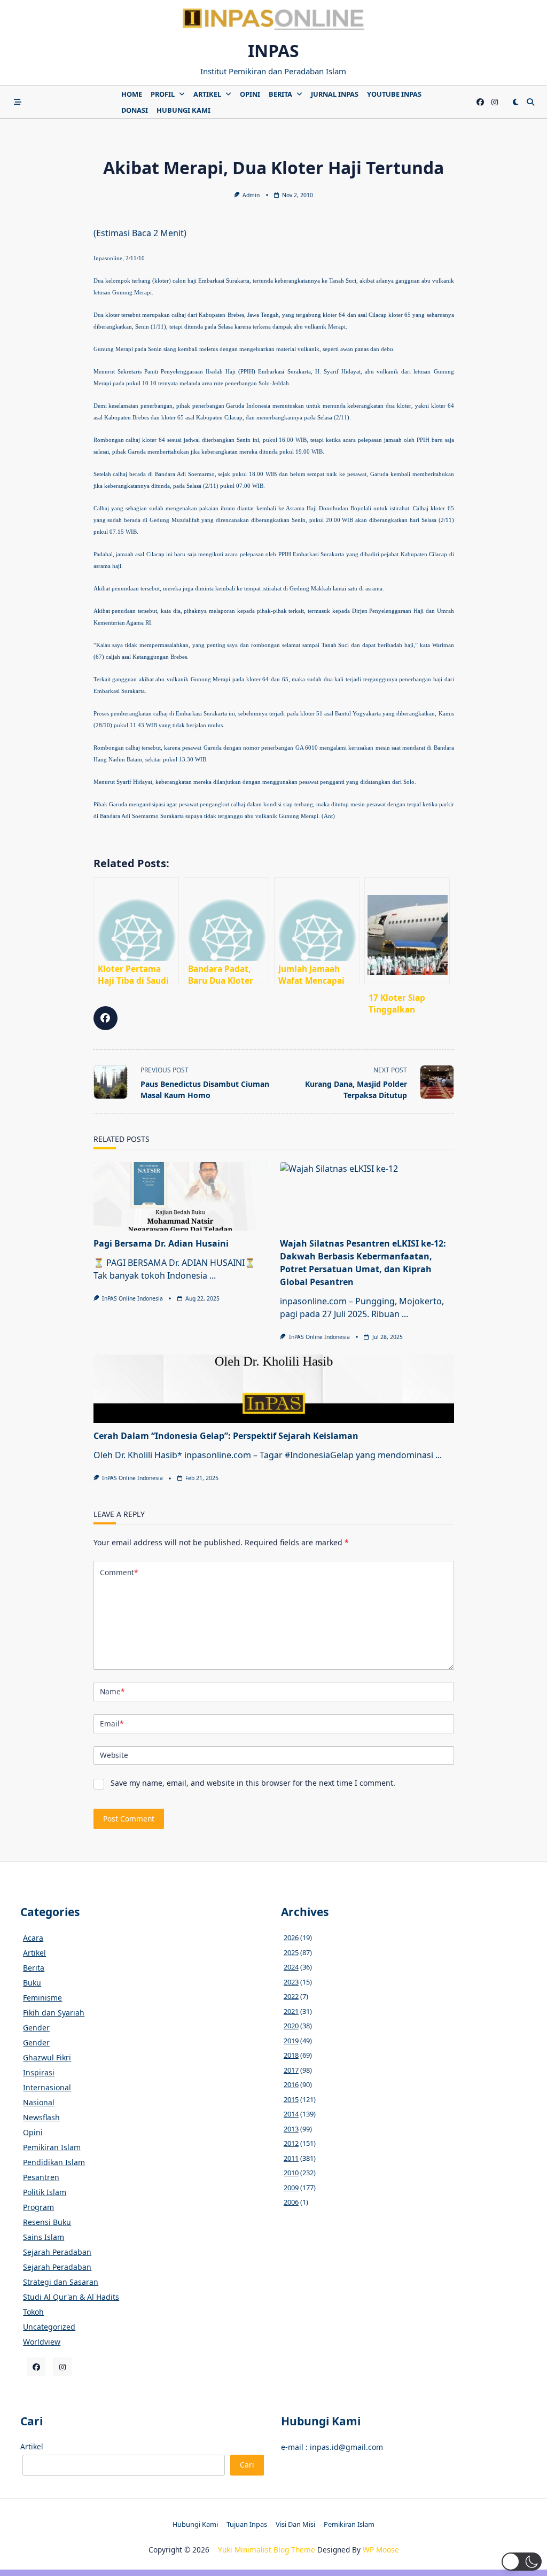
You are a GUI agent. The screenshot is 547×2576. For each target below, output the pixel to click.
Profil (163, 94)
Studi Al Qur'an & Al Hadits (71, 2297)
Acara (33, 1938)
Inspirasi (39, 2072)
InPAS (273, 50)
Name (112, 1691)
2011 (291, 2158)
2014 (291, 2114)
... (213, 1275)
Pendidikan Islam (54, 2162)
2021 (291, 2011)
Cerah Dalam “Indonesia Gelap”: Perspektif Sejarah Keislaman (226, 1436)
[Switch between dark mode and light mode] (515, 102)
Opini (250, 94)
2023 (291, 1982)
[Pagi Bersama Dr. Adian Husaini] (181, 1196)
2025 (291, 1952)
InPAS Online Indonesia (132, 1298)
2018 (291, 2055)
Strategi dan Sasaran (61, 2282)
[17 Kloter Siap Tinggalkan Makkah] (407, 931)
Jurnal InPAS (335, 94)
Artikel (207, 94)
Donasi (135, 110)
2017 (291, 2070)
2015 (291, 2099)
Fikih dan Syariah (54, 2013)
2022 (291, 1996)
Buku (32, 1983)
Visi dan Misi (295, 2524)
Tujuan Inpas (247, 2524)
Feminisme (42, 1998)
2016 (291, 2084)
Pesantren (41, 2177)
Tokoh (33, 2312)
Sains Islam (44, 2237)
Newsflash (41, 2117)
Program (38, 2207)
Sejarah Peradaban (57, 2252)
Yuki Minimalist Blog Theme (267, 2550)
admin (251, 195)
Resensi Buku (47, 2222)
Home (132, 94)
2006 (291, 2202)
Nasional (39, 2102)
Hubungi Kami (183, 110)
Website (114, 1755)
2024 (291, 1967)
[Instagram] (495, 102)
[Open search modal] (530, 102)
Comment (119, 1572)
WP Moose (381, 2550)
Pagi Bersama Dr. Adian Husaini (161, 1243)
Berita (280, 94)
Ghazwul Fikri (47, 2057)
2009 (291, 2188)
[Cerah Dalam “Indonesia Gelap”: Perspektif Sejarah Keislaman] (274, 1389)
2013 (291, 2129)
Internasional (47, 2087)
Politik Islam (45, 2192)
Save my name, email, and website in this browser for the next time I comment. (253, 1783)
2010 (291, 2173)
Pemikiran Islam (52, 2147)
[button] (522, 2562)
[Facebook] (480, 102)
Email (112, 1723)
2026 (291, 1937)
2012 (291, 2143)
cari (247, 2465)
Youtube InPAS (394, 94)
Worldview (42, 2342)
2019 (291, 2041)
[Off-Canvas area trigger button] (18, 102)
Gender (36, 2028)
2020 (291, 2026)
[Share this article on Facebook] (106, 1018)
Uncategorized (49, 2327)
